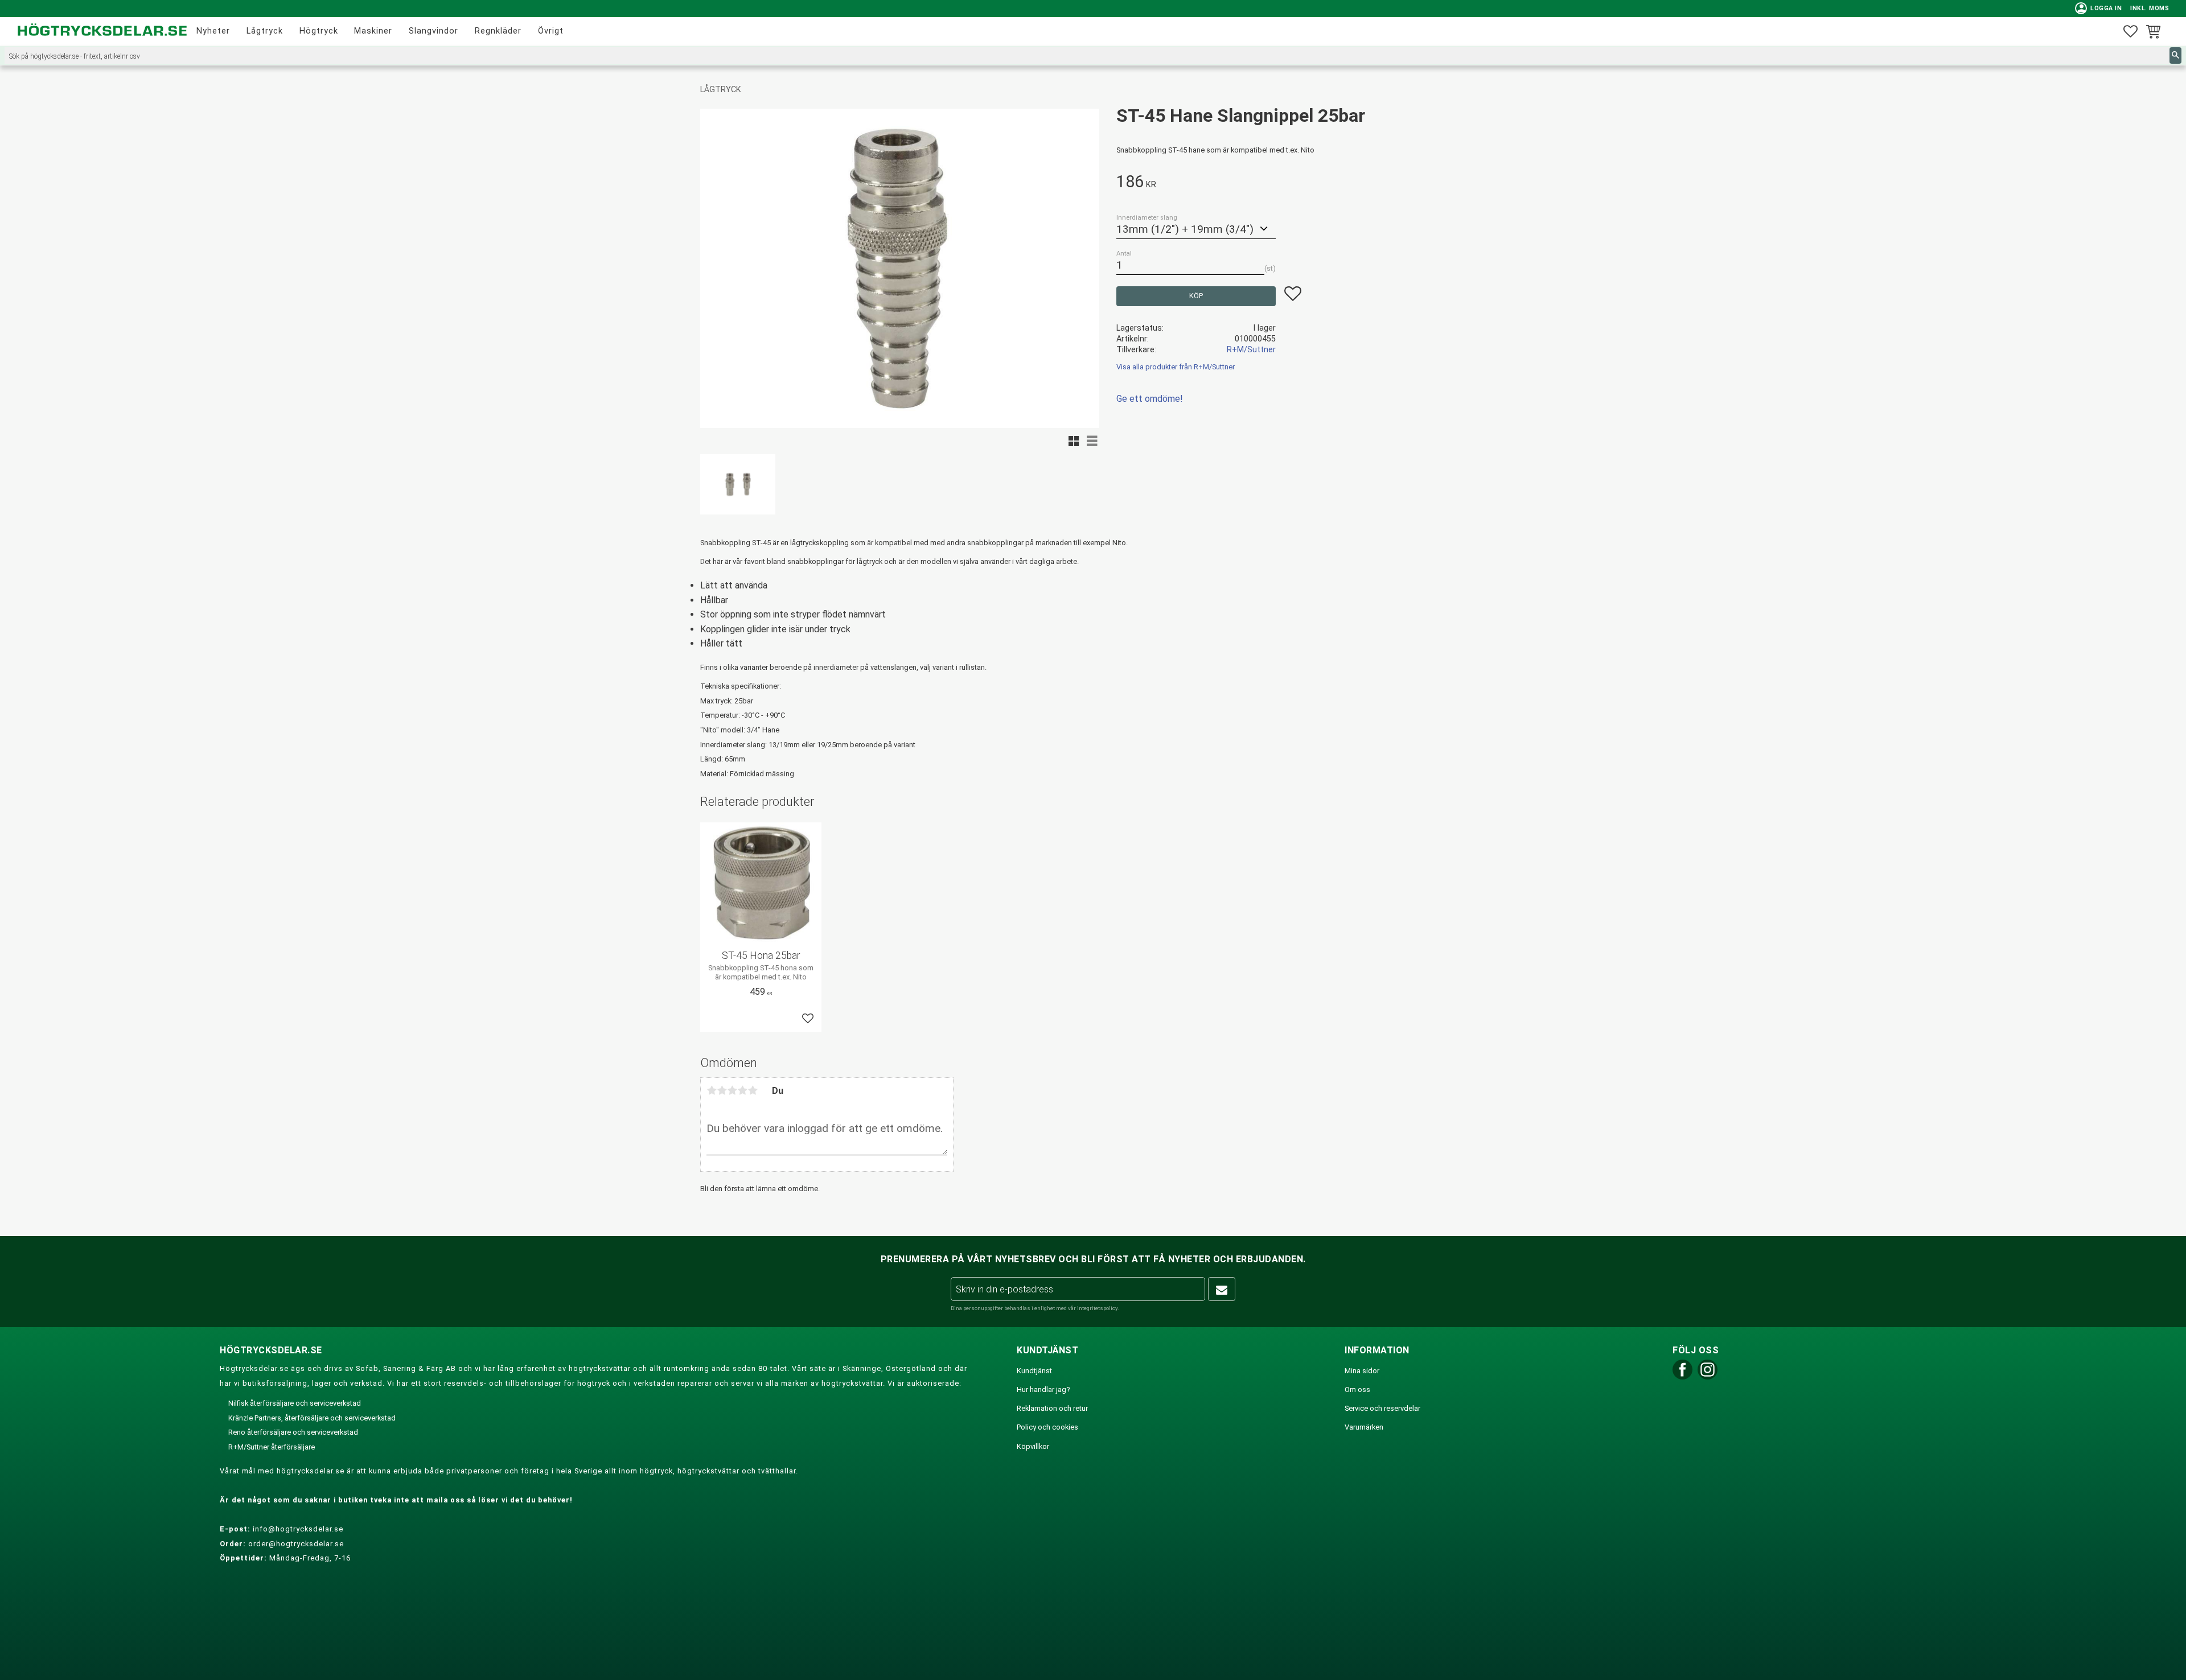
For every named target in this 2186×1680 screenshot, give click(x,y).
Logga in (2099, 8)
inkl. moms (2150, 8)
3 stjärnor (732, 1090)
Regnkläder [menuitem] (498, 31)
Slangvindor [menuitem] (433, 31)
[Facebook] (1682, 1377)
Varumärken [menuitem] (1364, 1427)
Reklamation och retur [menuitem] (1052, 1408)
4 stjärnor (742, 1090)
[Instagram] (1708, 1377)
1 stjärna (712, 1090)
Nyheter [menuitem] (213, 31)
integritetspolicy (1097, 1308)
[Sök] (2175, 55)
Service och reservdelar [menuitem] (1382, 1408)
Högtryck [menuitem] (319, 31)
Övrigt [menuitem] (551, 31)
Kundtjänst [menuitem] (1034, 1371)
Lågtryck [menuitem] (265, 31)
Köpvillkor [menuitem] (1033, 1446)
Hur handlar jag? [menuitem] (1043, 1389)
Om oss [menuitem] (1357, 1389)
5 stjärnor (753, 1090)
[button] (2130, 32)
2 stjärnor (722, 1090)
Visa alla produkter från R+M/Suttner (1176, 367)
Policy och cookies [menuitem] (1047, 1427)
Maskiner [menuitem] (373, 31)
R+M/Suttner (1251, 350)
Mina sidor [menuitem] (1362, 1371)
